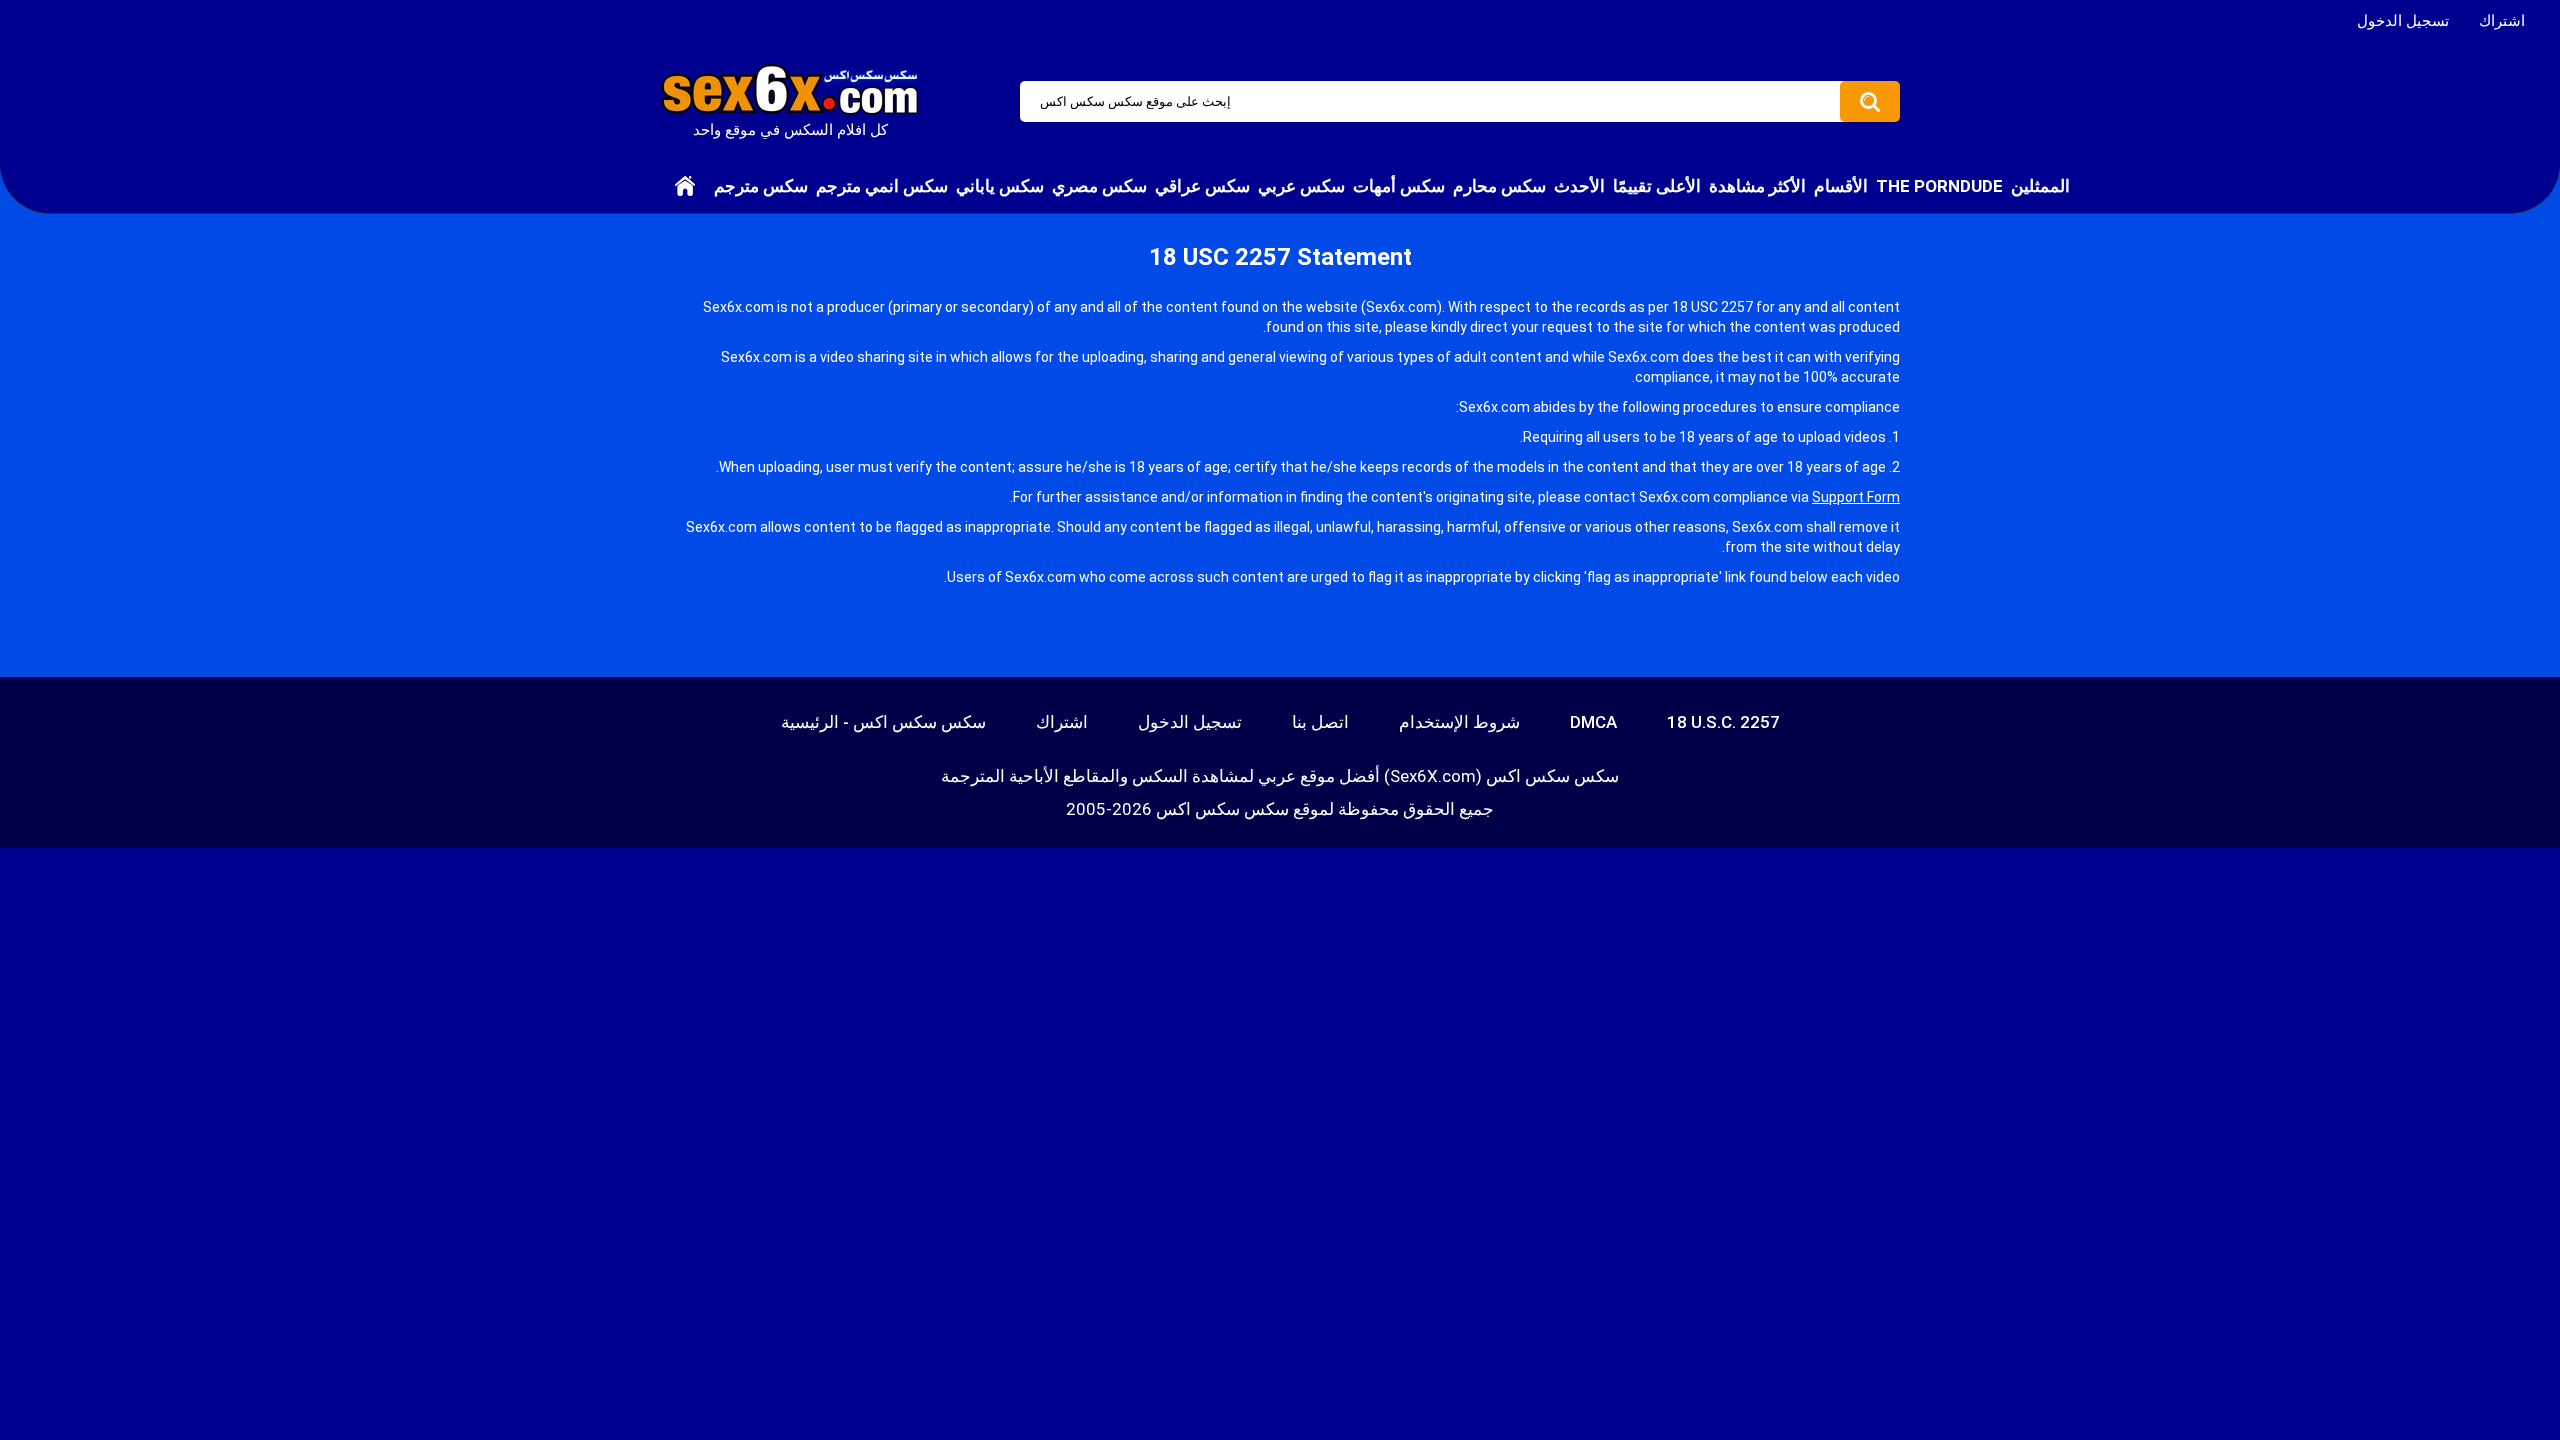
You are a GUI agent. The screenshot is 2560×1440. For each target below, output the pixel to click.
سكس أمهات (1399, 186)
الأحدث (1579, 186)
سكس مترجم (761, 186)
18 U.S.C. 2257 (1723, 722)
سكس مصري (1099, 186)
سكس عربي (1301, 186)
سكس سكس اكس (1222, 809)
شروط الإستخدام (1459, 722)
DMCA (1593, 722)
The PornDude (1939, 186)
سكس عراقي (1202, 186)
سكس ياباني (1000, 186)
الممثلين (2040, 186)
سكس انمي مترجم (882, 186)
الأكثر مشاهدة (1757, 186)
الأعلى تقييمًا (1657, 186)
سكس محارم (1499, 186)
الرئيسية (685, 186)
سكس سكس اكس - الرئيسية (883, 722)
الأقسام (1841, 186)
